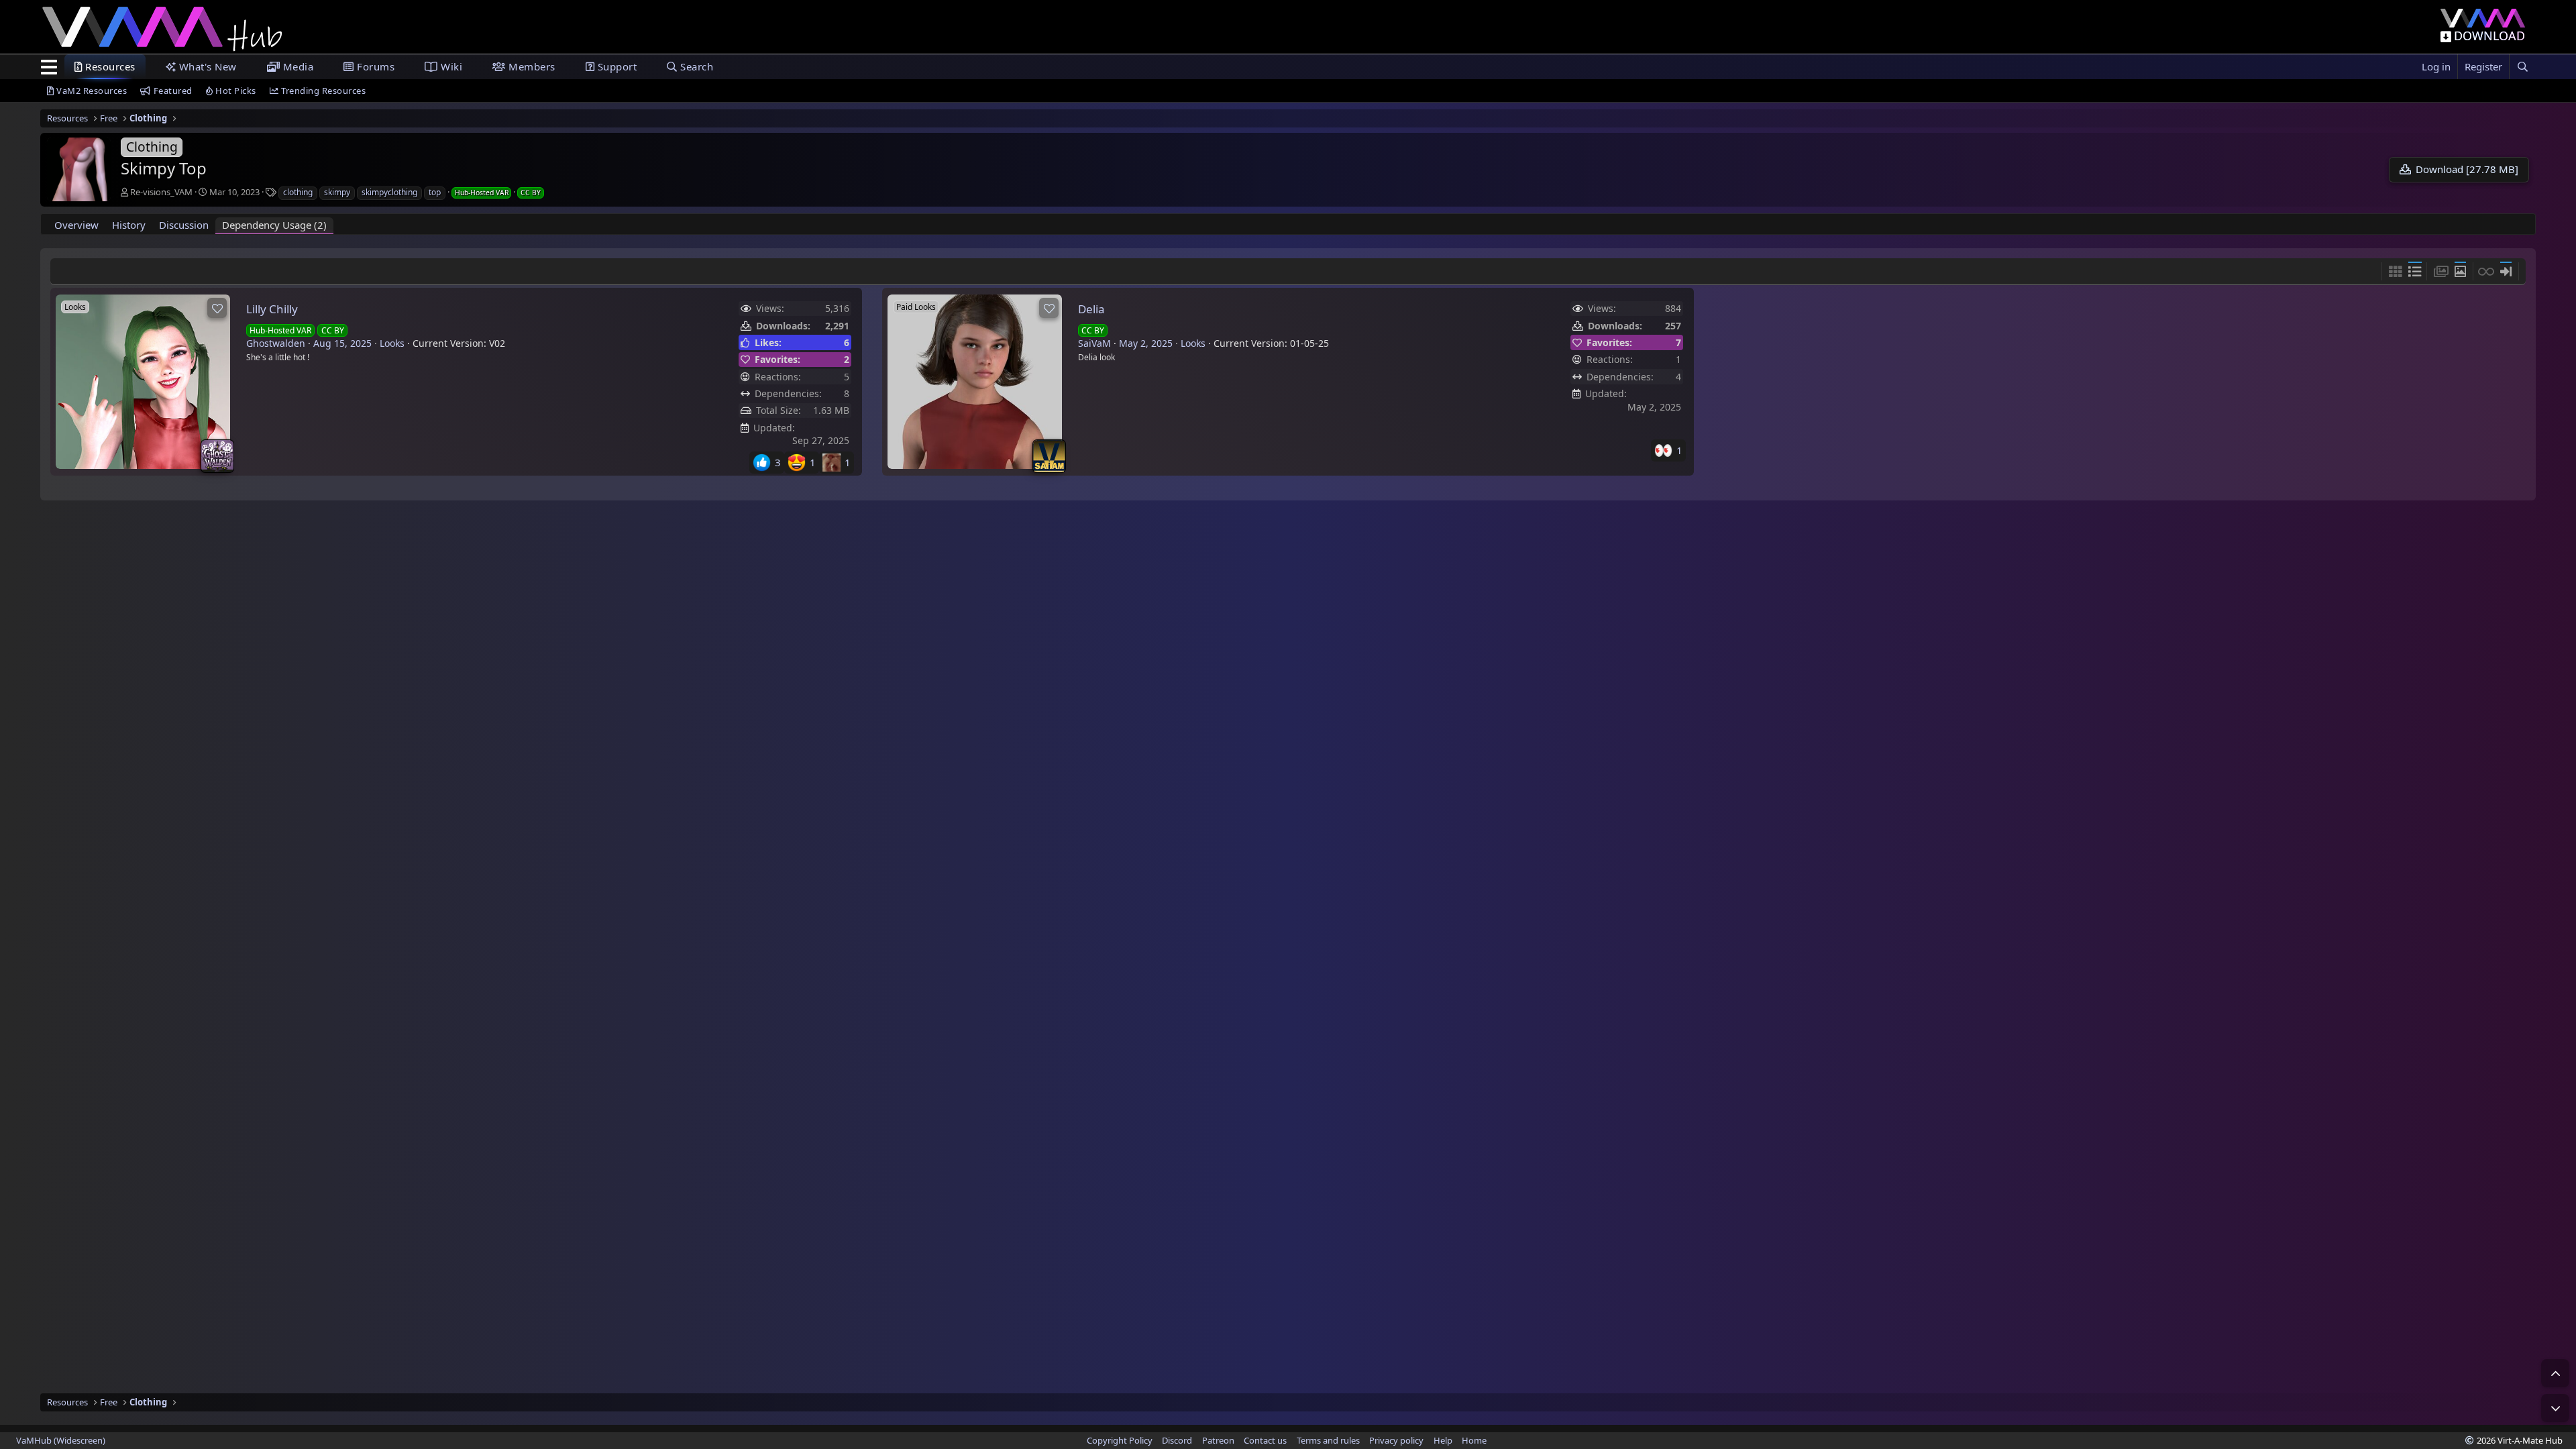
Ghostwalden (276, 343)
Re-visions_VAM (161, 192)
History (129, 225)
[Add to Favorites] (217, 308)
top (435, 192)
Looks (392, 343)
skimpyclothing (389, 192)
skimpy (337, 192)
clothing (298, 192)
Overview (76, 225)
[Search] (2522, 67)
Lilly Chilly (272, 309)
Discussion (184, 225)
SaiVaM (1094, 343)
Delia (1091, 309)
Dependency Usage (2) (274, 225)
